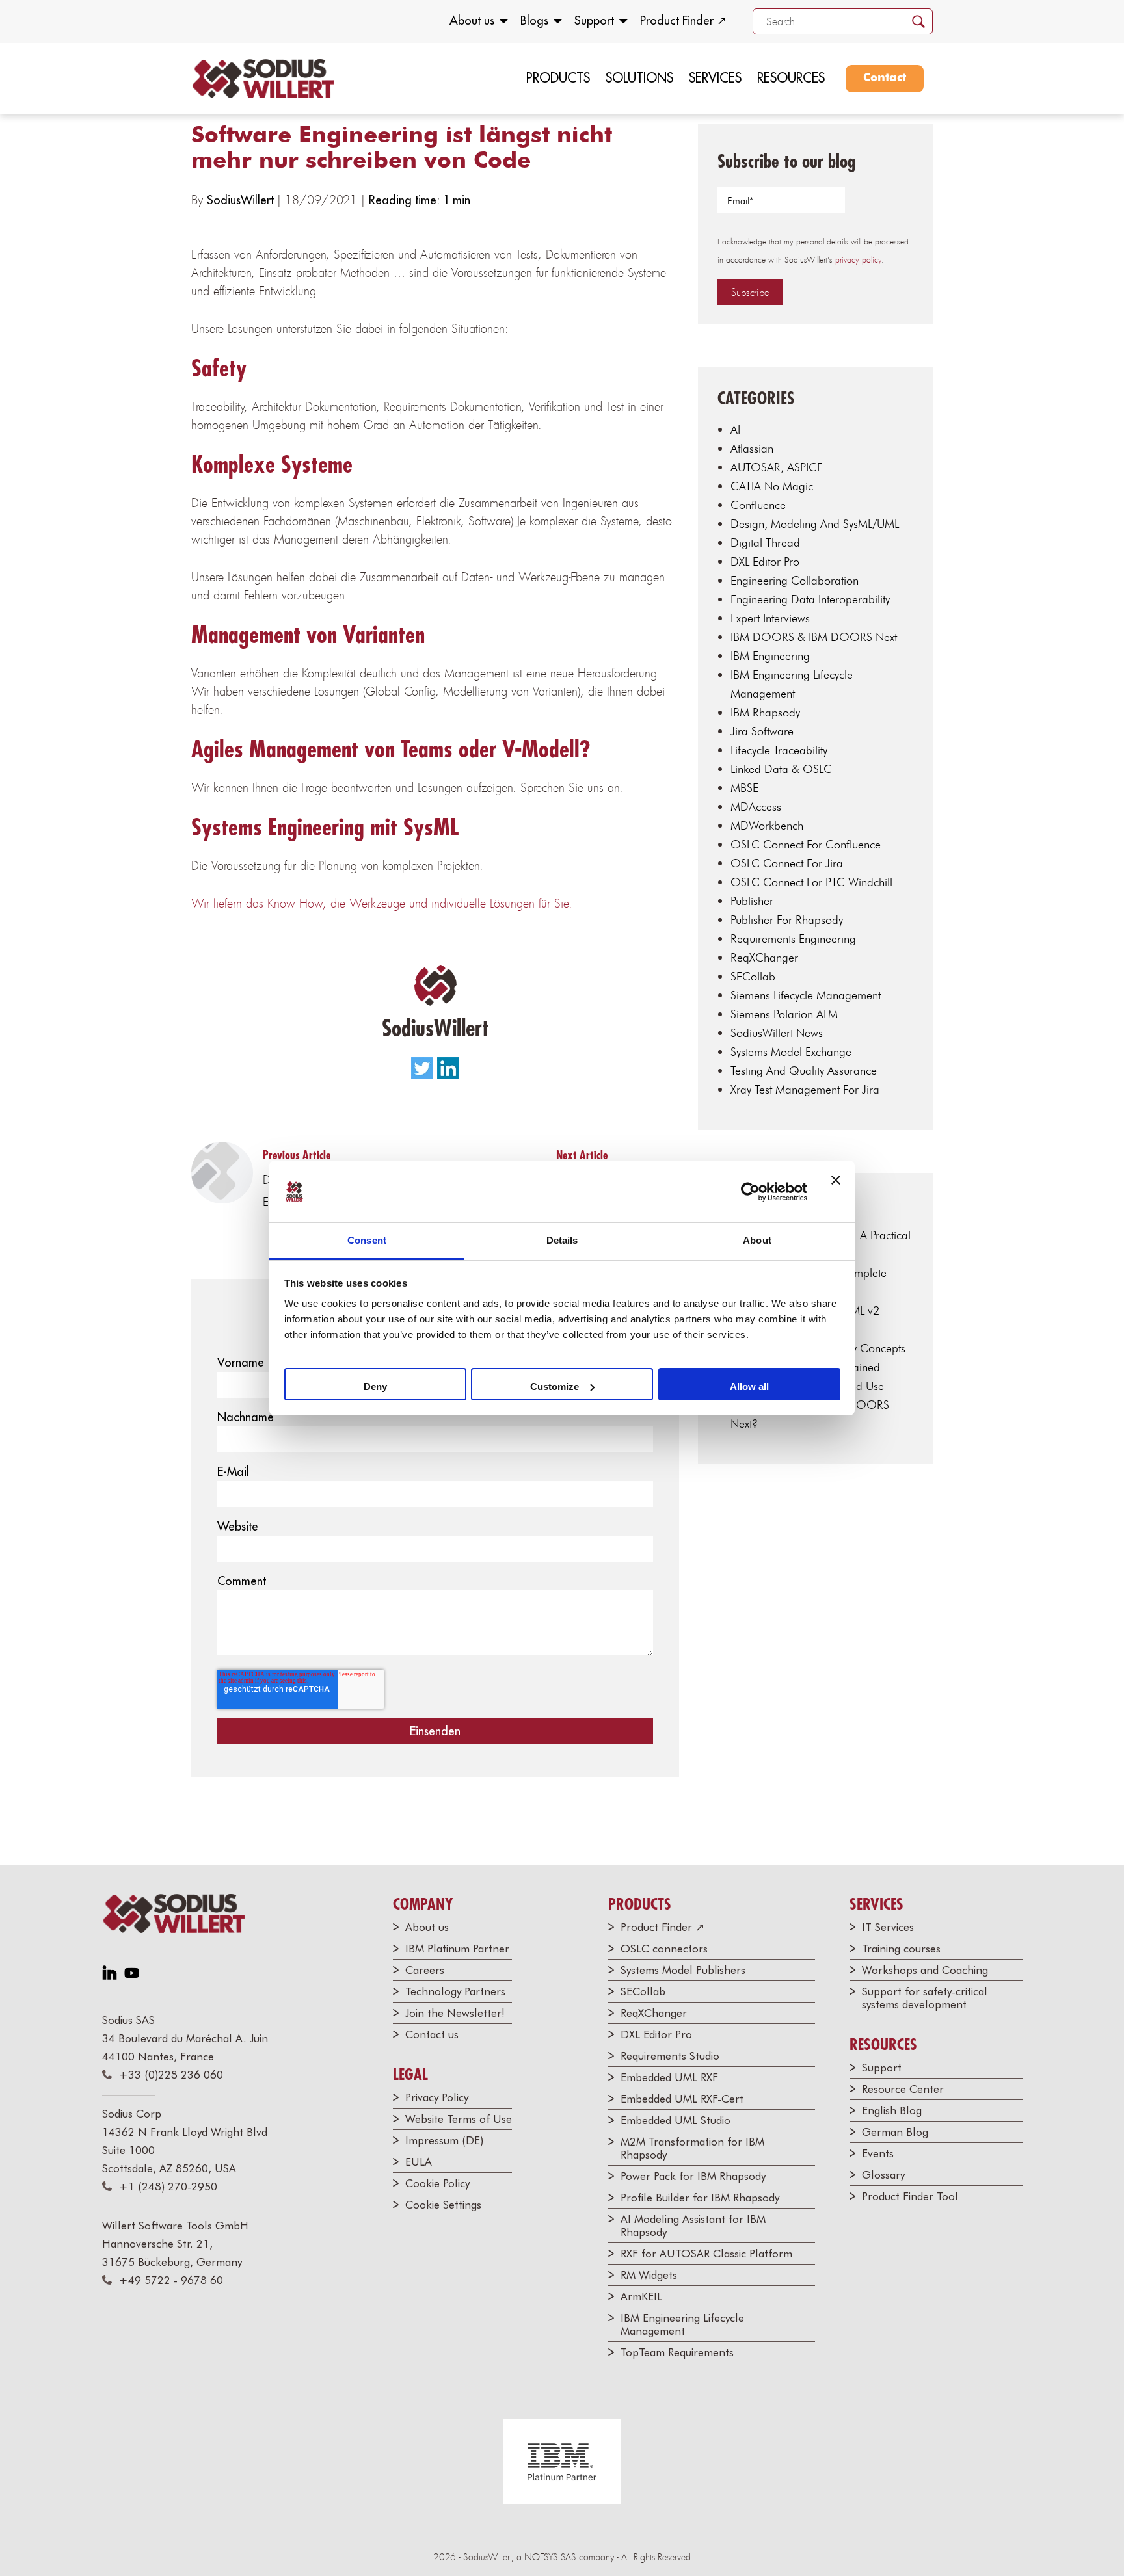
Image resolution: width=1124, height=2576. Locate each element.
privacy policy (858, 260)
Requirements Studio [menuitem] (670, 2056)
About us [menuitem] (472, 20)
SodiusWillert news (777, 1033)
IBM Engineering (770, 656)
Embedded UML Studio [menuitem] (676, 2120)
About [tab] (757, 1240)
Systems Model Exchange (791, 1052)
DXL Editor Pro (765, 561)
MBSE (744, 788)
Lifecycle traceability (779, 750)
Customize (555, 1387)
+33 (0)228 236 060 (171, 2075)
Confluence (758, 505)
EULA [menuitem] (419, 2162)
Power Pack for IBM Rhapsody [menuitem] (693, 2176)
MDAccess (756, 807)
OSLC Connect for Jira (787, 863)
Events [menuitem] (878, 2153)
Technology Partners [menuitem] (455, 1991)
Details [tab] (562, 1240)
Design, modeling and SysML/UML (815, 524)
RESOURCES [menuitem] (791, 78)
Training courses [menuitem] (901, 1949)
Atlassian (752, 448)
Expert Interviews (770, 618)
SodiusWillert (242, 200)
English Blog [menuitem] (892, 2110)
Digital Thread (765, 543)
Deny (375, 1387)
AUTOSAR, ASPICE (777, 467)
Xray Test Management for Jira (805, 1089)
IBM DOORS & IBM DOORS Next (814, 637)
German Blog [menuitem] (895, 2132)
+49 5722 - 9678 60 (171, 2280)
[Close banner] (836, 1192)
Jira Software (762, 731)
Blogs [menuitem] (534, 20)
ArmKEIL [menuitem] (641, 2296)
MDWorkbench (767, 825)
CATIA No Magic (772, 486)
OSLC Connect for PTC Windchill (811, 882)
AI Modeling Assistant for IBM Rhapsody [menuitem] (693, 2226)
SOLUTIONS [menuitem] (639, 78)
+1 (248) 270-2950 (168, 2187)
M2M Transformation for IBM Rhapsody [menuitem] (692, 2148)
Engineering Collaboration (795, 580)
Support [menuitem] (594, 20)
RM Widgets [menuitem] (649, 2275)
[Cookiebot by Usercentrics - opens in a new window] (750, 1192)
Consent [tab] (367, 1240)
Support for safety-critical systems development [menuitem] (925, 1998)
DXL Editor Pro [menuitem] (656, 2034)
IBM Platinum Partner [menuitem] (457, 1949)
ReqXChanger (764, 957)
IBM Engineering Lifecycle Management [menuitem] (682, 2324)
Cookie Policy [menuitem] (437, 2183)
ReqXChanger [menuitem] (654, 2013)
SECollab (753, 976)
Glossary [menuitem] (883, 2175)
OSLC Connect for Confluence (806, 844)
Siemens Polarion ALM (784, 1014)
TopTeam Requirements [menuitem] (677, 2352)
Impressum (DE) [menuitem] (444, 2140)
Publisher (752, 901)
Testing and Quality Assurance (804, 1071)
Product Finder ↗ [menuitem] (683, 20)
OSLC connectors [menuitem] (664, 1949)
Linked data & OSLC (781, 769)
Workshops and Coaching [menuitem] (925, 1970)
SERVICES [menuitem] (715, 78)
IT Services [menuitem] (888, 1927)
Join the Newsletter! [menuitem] (455, 2013)
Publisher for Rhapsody (787, 920)
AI (735, 429)
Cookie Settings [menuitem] (443, 2205)
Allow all (749, 1387)
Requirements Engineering (793, 939)
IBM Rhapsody (765, 712)
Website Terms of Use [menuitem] (459, 2119)
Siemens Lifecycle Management (806, 995)
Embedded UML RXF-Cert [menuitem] (682, 2099)
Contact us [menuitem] (432, 2034)
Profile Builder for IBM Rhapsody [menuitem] (700, 2198)
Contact (885, 78)
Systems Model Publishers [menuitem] (683, 1970)
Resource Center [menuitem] (903, 2089)
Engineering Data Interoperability (810, 599)
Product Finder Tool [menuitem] (910, 2196)
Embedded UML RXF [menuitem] (669, 2077)
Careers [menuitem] (425, 1970)
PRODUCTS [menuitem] (558, 78)
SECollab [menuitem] (643, 1991)
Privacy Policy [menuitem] (437, 2097)
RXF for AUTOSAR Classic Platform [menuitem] (706, 2254)
